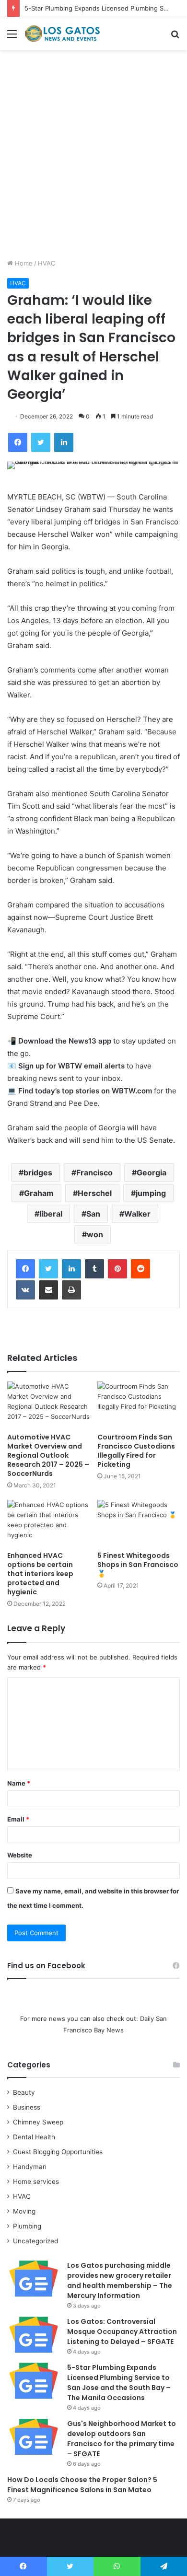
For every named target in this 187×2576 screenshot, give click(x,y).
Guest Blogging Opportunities (58, 2152)
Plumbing (27, 2226)
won (95, 1234)
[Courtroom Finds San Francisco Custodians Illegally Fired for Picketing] (139, 1405)
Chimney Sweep (38, 2122)
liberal (51, 1214)
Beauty (24, 2092)
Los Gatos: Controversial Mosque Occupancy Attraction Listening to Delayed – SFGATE (122, 2332)
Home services (36, 2181)
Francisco (94, 1172)
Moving (24, 2211)
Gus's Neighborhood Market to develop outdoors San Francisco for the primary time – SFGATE (122, 2439)
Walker (137, 1214)
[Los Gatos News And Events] (62, 34)
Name (19, 1783)
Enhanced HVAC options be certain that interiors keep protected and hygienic (40, 1574)
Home (23, 263)
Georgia (152, 1172)
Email (18, 1819)
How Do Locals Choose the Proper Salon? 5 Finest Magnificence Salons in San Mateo (82, 2485)
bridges (38, 1172)
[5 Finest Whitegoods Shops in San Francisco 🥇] (139, 1523)
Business (27, 2107)
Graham (39, 1193)
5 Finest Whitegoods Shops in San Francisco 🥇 (138, 1565)
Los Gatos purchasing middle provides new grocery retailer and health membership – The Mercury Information (120, 2280)
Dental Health (34, 2137)
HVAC (47, 263)
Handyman (30, 2167)
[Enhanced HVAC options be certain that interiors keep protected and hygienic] (48, 1523)
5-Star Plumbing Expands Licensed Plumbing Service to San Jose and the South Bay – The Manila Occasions (119, 2383)
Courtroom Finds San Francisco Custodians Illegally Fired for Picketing (136, 1451)
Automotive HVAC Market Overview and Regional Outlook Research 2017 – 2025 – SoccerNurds (48, 1455)
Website (20, 1855)
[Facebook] (25, 1269)
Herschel (95, 1193)
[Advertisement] (93, 158)
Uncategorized (35, 2241)
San (93, 1214)
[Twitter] (48, 1269)
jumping (151, 1193)
